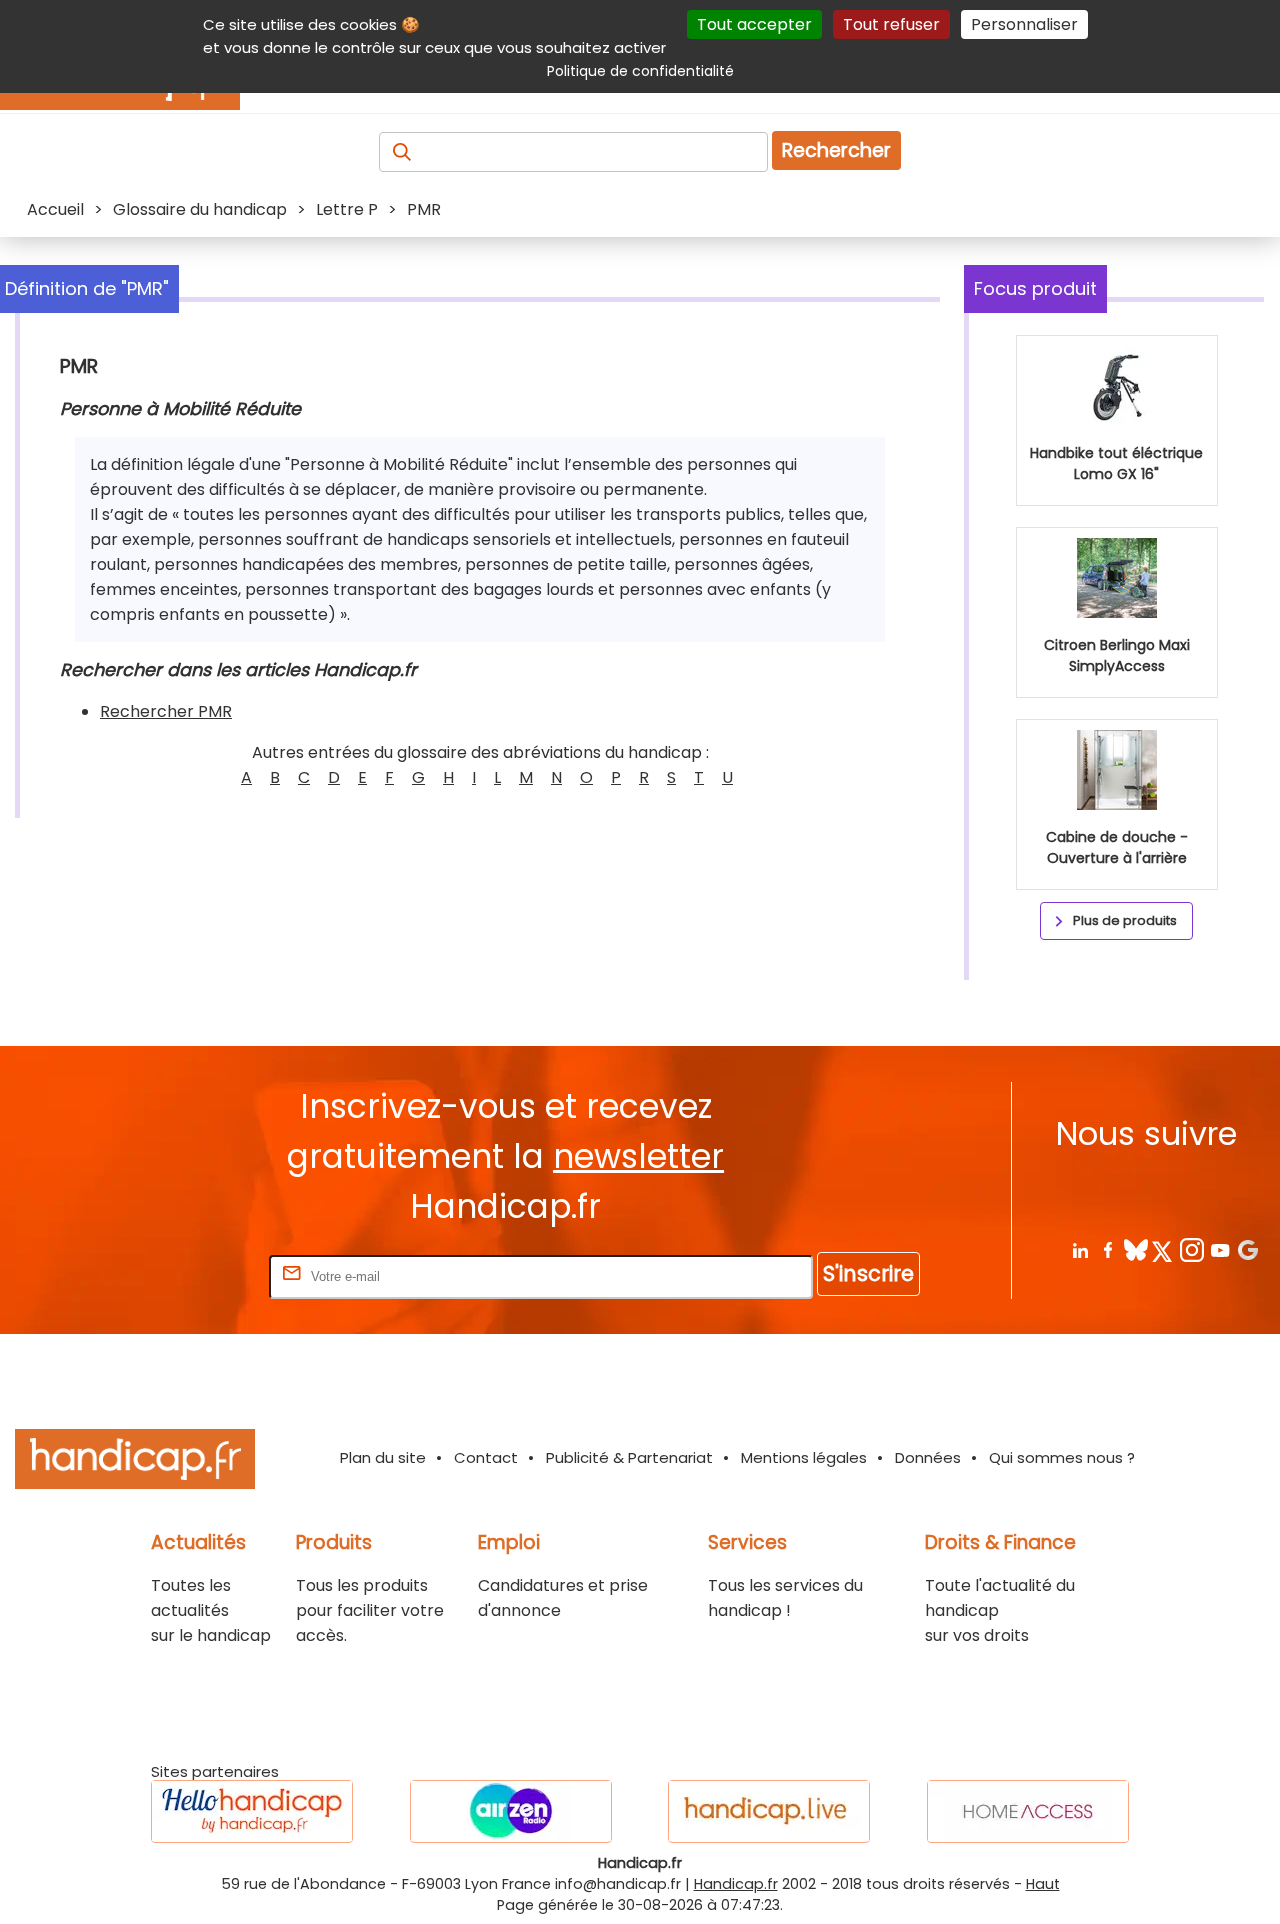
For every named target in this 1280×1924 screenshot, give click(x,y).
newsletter (638, 1156)
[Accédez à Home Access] (1028, 1811)
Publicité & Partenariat (629, 1457)
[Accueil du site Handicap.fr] (135, 1462)
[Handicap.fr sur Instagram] (1191, 1249)
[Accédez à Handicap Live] (769, 1811)
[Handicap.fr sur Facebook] (1107, 1249)
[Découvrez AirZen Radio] (511, 1811)
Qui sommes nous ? (1062, 1457)
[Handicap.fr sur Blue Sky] (1135, 1249)
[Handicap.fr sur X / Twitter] (1163, 1249)
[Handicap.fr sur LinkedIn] (1079, 1249)
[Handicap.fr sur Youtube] (1219, 1249)
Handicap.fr (736, 1884)
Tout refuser (891, 24)
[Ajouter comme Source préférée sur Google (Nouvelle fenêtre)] (1247, 1249)
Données (928, 1457)
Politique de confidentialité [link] (640, 71)
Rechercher (836, 150)
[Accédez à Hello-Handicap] (252, 1811)
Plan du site (383, 1457)
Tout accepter (754, 24)
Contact (486, 1457)
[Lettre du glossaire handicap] (227, 777)
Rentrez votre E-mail (185, 1275)
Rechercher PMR (166, 711)
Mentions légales (804, 1457)
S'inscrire (868, 1273)
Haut (1043, 1884)
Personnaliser (1024, 24)
